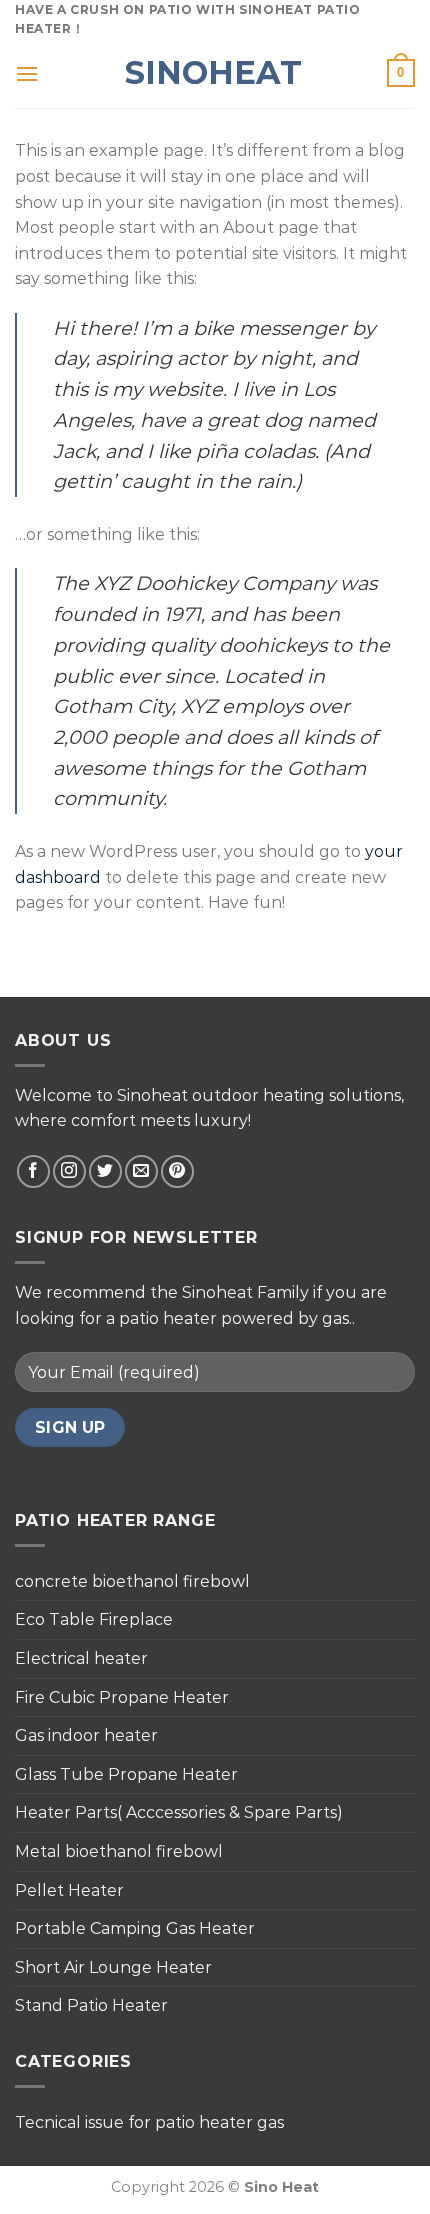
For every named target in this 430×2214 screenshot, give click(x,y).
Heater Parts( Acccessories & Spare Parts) (179, 1812)
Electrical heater (81, 1658)
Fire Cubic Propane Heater (122, 1697)
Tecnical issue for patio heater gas (149, 2122)
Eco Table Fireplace (94, 1619)
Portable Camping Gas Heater (135, 1928)
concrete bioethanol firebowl (132, 1581)
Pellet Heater (69, 1890)
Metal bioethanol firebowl (119, 1851)
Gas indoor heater (86, 1735)
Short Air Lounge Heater (113, 1967)
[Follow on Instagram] (69, 1171)
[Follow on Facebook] (33, 1171)
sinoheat (213, 73)
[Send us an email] (141, 1171)
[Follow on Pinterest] (177, 1171)
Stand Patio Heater (91, 2005)
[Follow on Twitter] (105, 1171)
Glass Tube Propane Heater (126, 1774)
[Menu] (27, 73)
